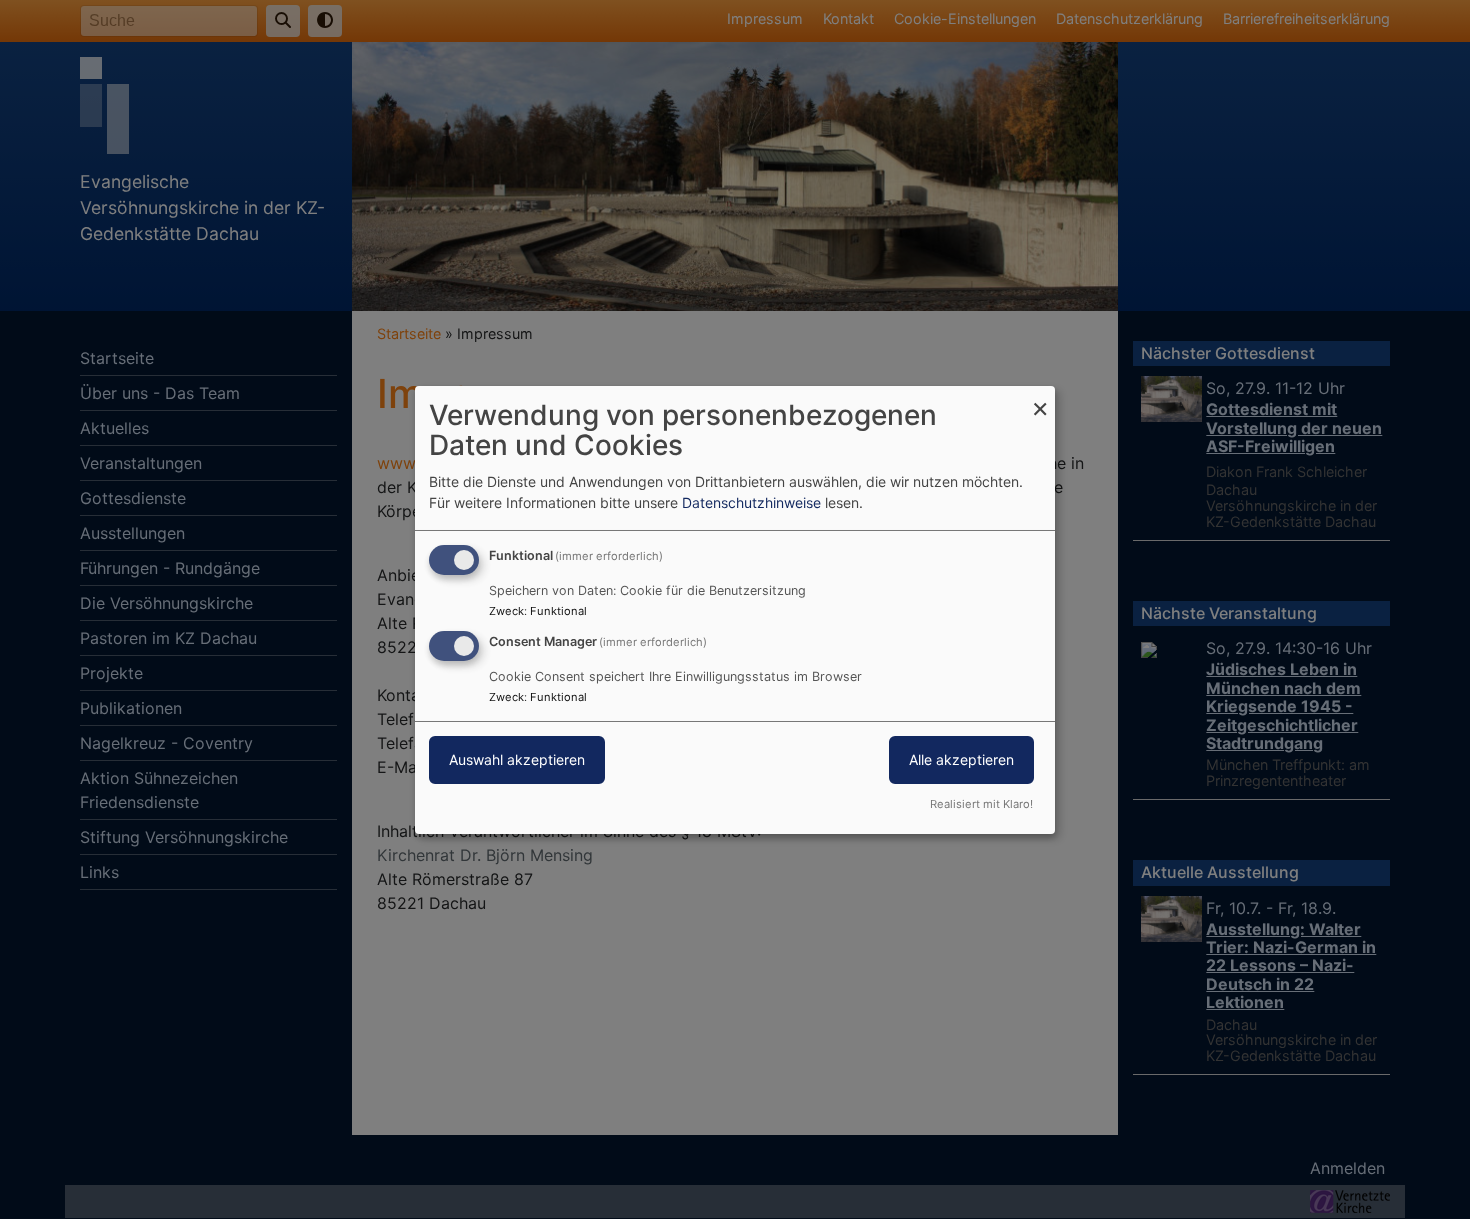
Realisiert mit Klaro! (981, 804)
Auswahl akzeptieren (517, 759)
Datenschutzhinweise (751, 502)
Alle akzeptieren (961, 759)
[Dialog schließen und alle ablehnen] (1040, 397)
